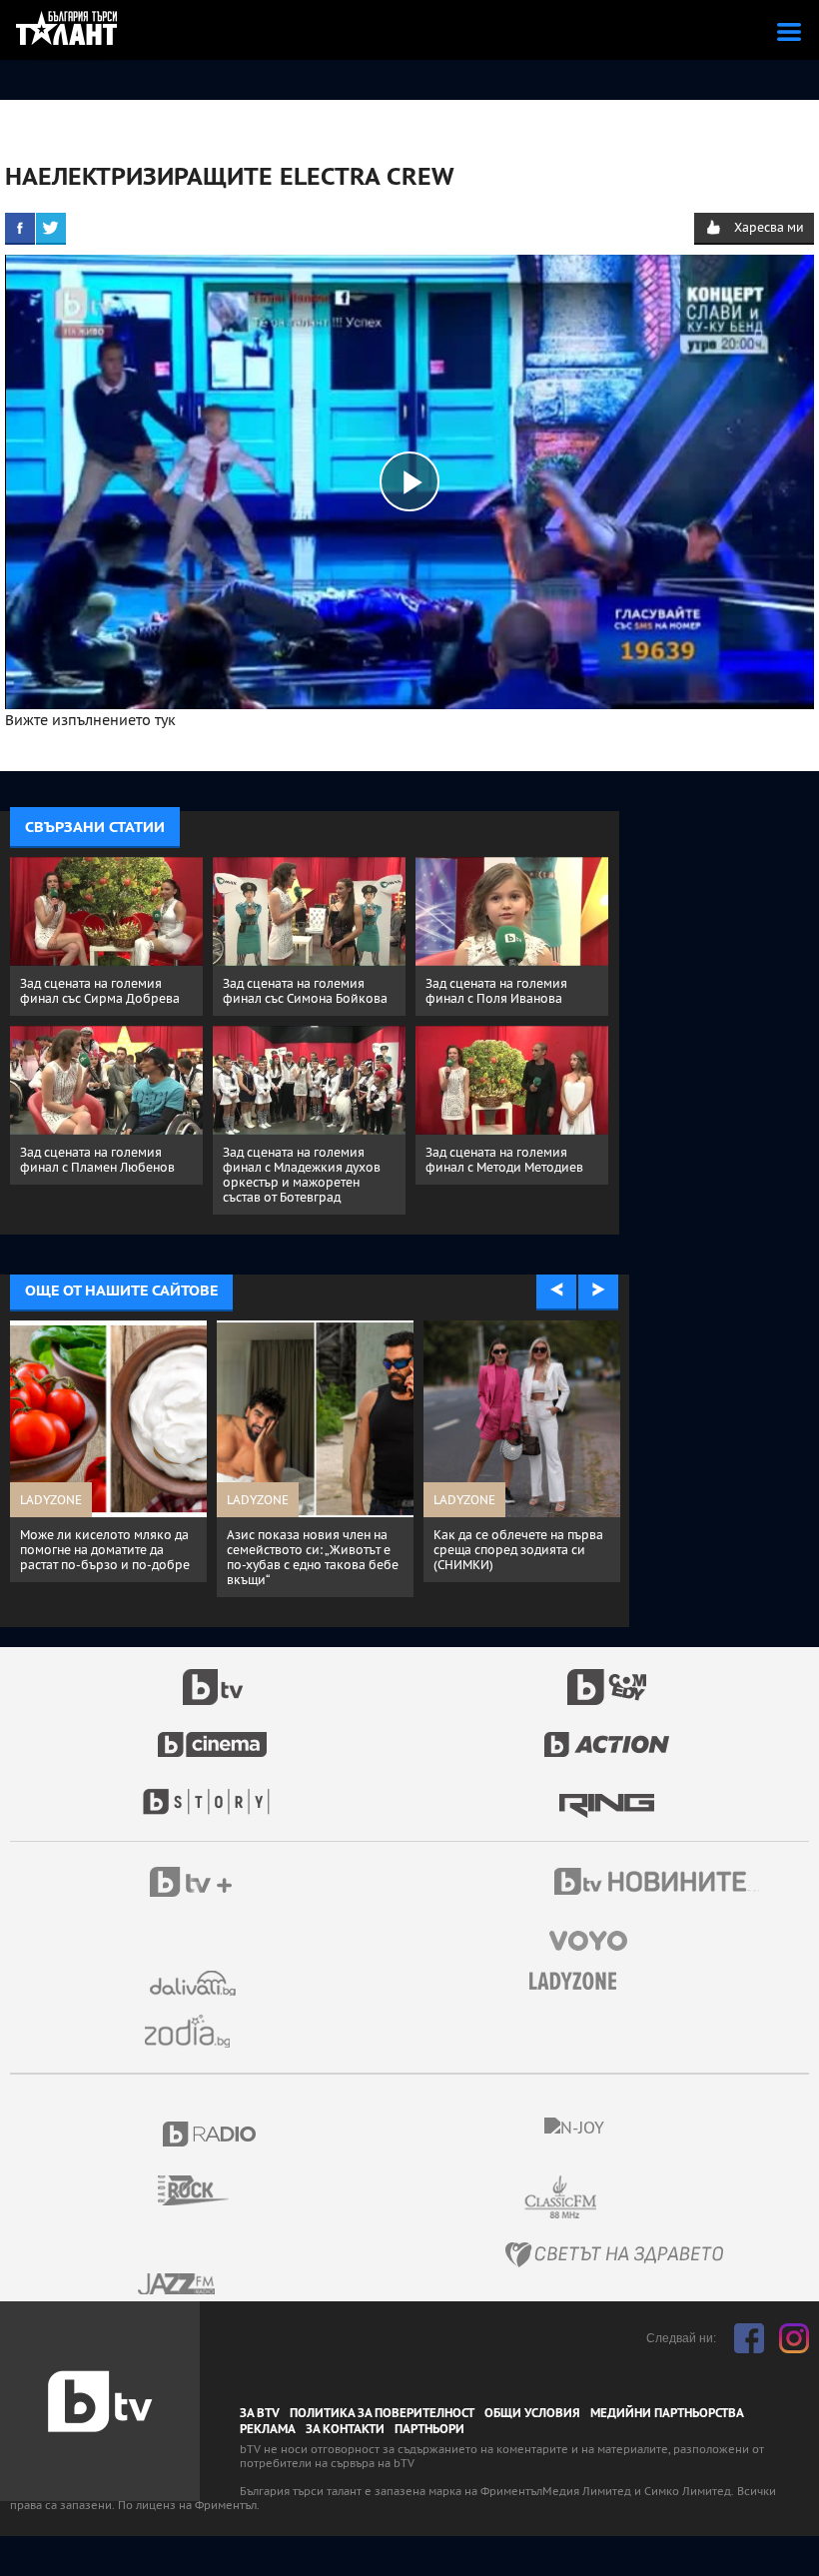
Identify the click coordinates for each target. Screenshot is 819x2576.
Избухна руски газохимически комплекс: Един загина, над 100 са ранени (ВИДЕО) (512, 1557)
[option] (108, 1459)
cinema (213, 1734)
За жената (579, 1982)
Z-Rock (205, 2190)
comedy (607, 1676)
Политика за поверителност (382, 2413)
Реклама (268, 2429)
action (607, 1734)
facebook (749, 2338)
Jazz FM (178, 2284)
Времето (195, 1983)
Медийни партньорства (667, 2413)
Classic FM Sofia (614, 2198)
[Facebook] (20, 228)
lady (213, 1792)
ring (607, 1792)
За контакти (345, 2429)
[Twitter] (51, 228)
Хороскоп (195, 2031)
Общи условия (532, 2413)
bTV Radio (210, 2134)
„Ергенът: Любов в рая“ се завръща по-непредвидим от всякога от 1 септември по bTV (106, 1557)
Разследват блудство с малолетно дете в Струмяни (308, 1542)
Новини (659, 1884)
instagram (794, 2338)
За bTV (260, 2413)
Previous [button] (556, 1290)
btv (213, 1676)
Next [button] (598, 1290)
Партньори (429, 2429)
